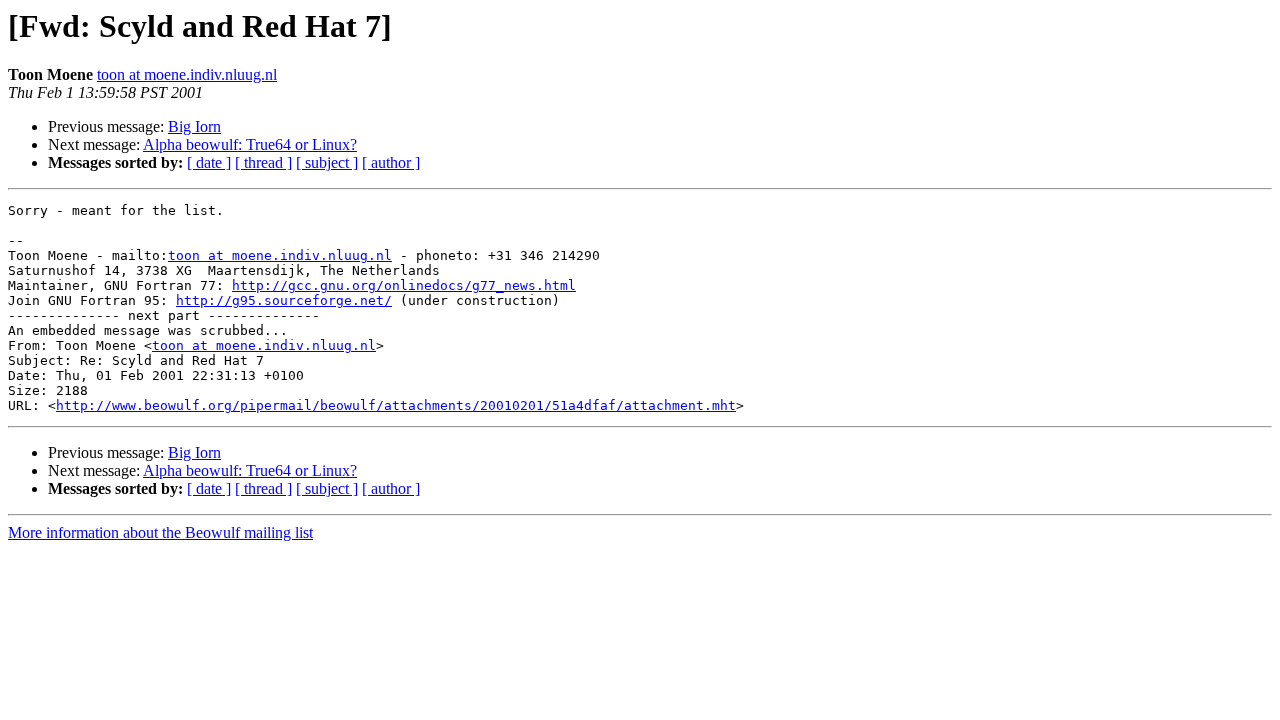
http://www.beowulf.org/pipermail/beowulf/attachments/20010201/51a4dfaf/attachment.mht (396, 405)
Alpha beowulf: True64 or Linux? (250, 144)
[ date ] (209, 162)
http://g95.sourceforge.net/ (284, 300)
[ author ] (391, 162)
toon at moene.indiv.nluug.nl (187, 74)
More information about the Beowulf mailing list (160, 532)
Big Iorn (194, 126)
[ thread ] (263, 162)
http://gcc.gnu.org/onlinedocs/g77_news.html (404, 285)
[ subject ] (327, 162)
